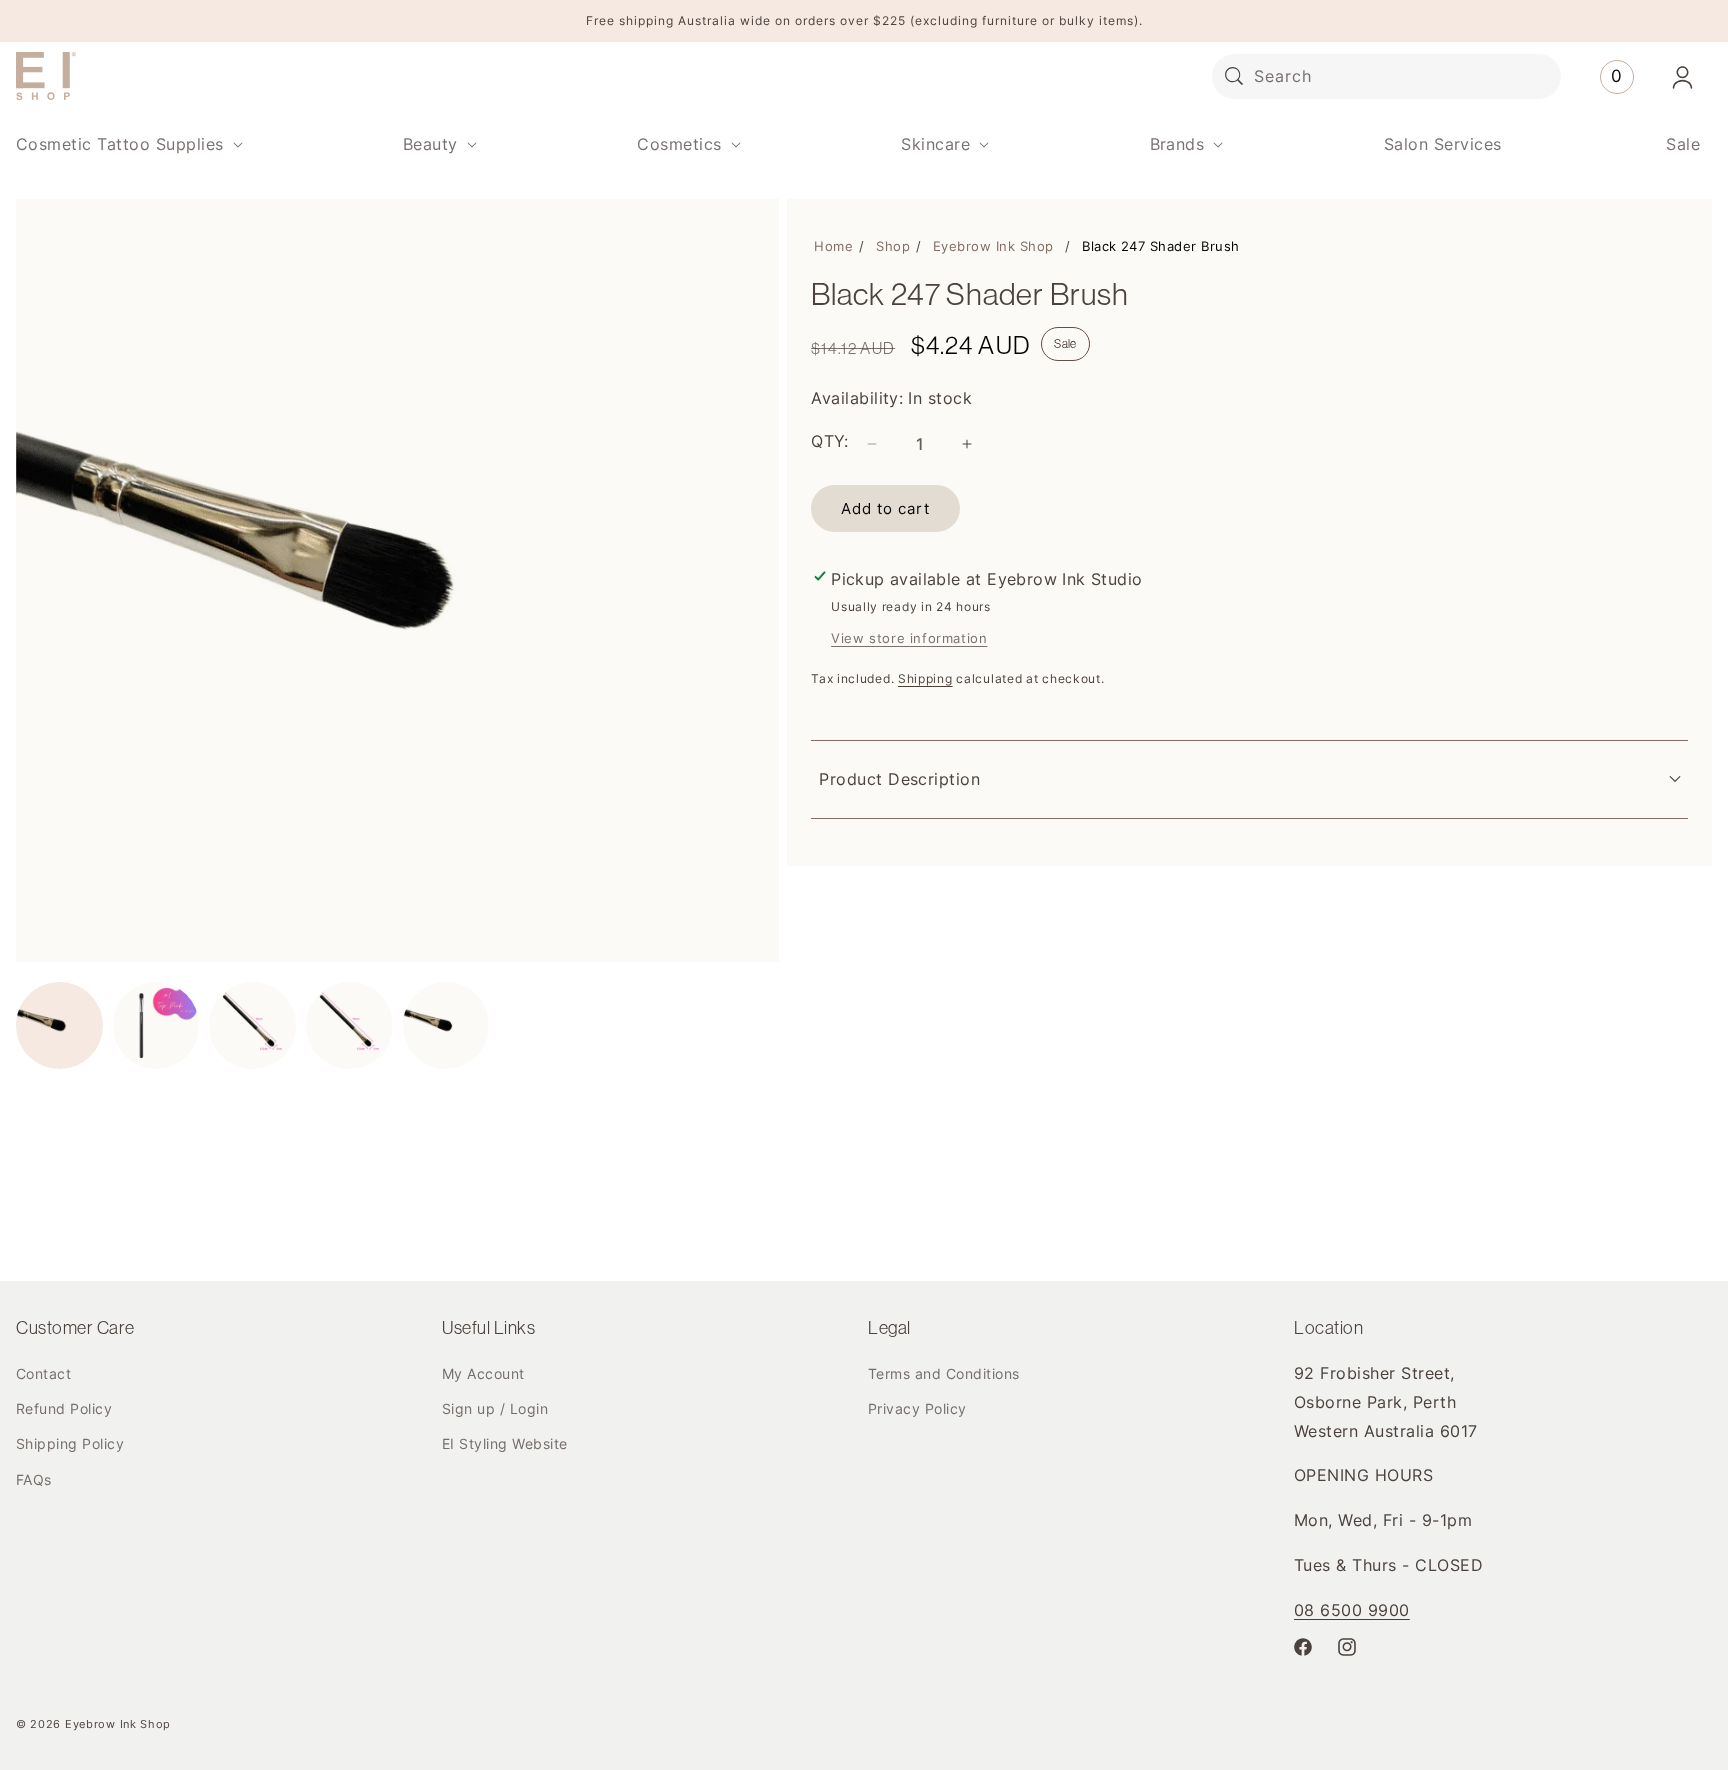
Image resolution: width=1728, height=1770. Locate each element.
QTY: (830, 441)
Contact (43, 1373)
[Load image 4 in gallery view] (349, 1025)
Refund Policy (64, 1408)
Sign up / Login (495, 1408)
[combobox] (1386, 76)
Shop (893, 246)
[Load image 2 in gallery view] (156, 1025)
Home (833, 246)
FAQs (34, 1479)
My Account (483, 1373)
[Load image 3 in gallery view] (252, 1025)
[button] (127, 144)
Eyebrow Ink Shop (993, 246)
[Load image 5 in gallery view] (446, 1025)
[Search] (1234, 76)
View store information (909, 638)
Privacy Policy (917, 1408)
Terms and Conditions (944, 1373)
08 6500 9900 (1352, 1610)
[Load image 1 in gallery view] (59, 1025)
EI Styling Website (505, 1443)
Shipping (925, 678)
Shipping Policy (70, 1443)
